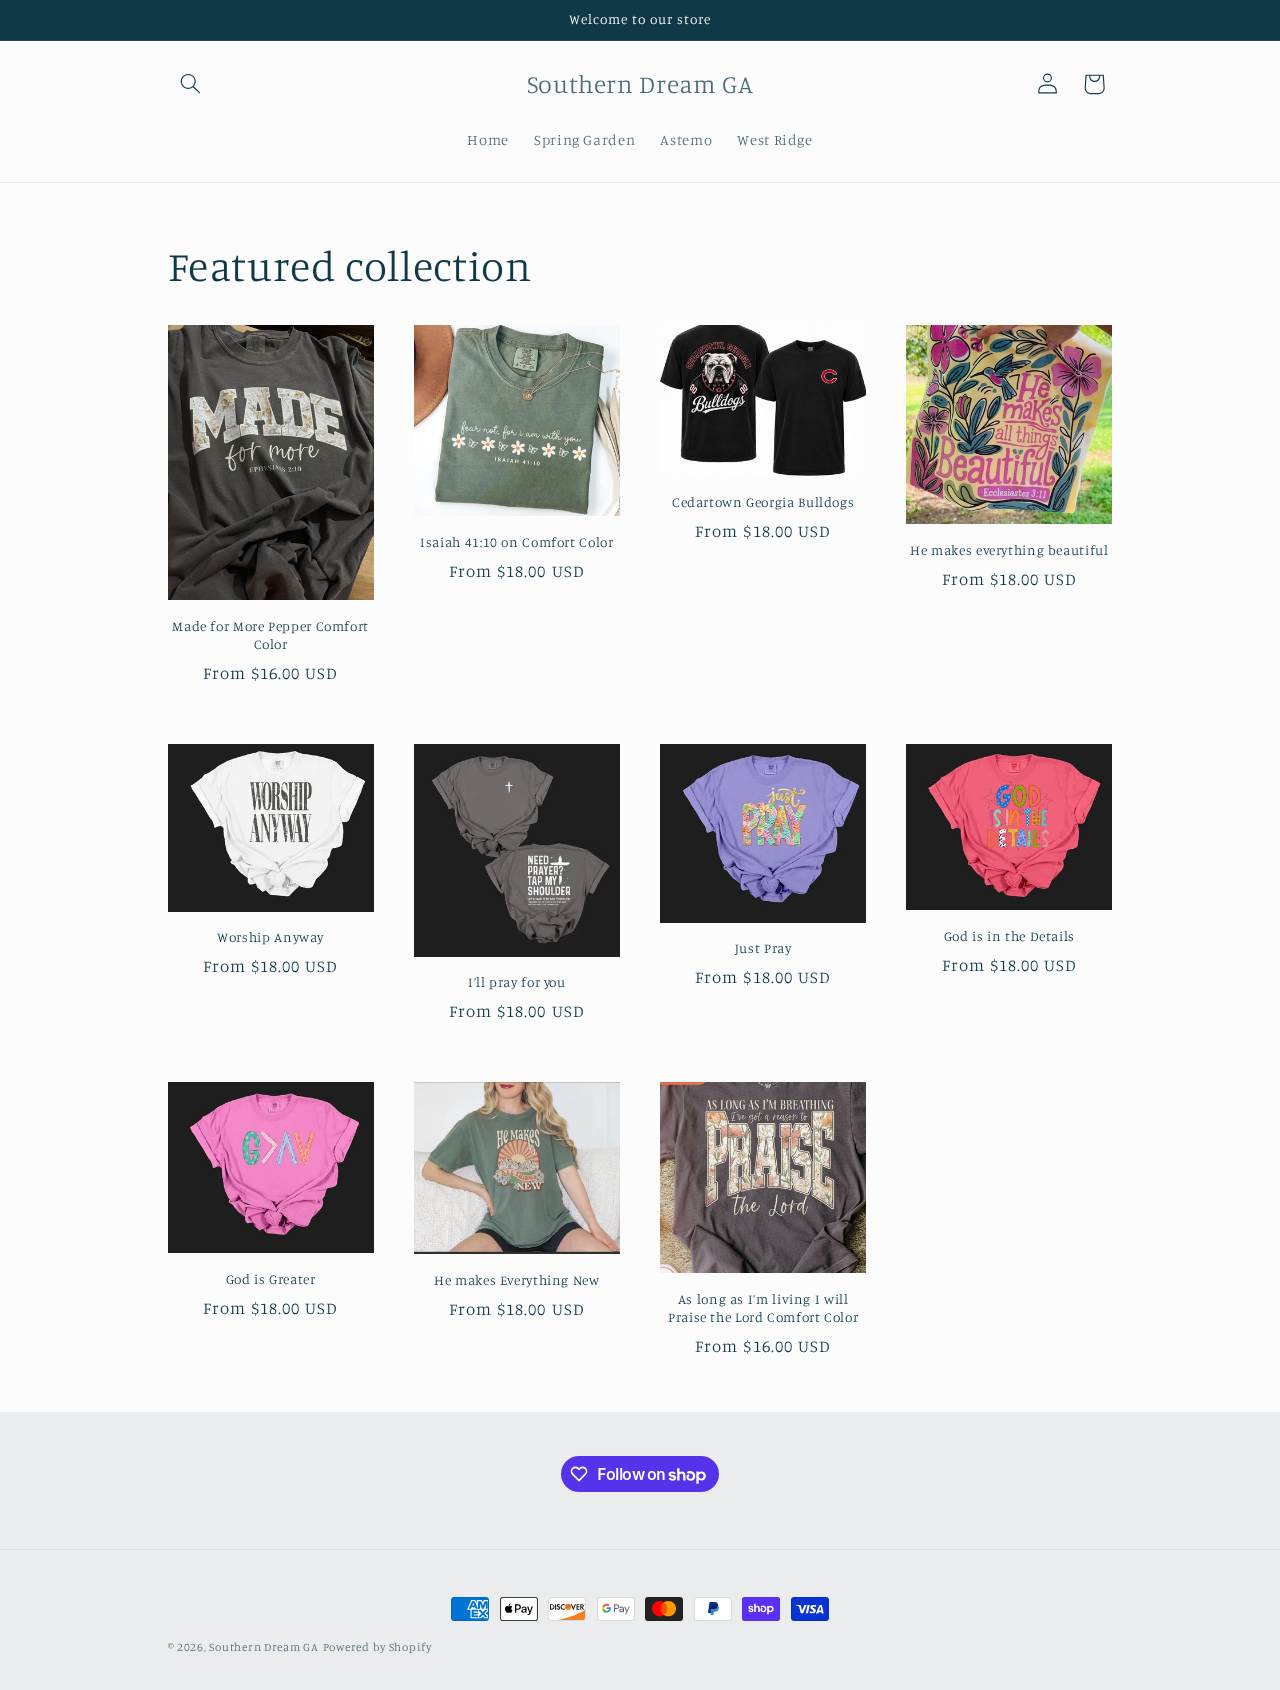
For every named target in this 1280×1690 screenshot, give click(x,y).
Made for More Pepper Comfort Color (270, 635)
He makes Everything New (517, 1280)
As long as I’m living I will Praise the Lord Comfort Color (763, 1308)
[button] (191, 84)
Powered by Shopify (377, 1647)
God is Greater (271, 1279)
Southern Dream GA (264, 1647)
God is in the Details (1009, 936)
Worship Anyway (270, 937)
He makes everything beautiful (1009, 550)
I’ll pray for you (517, 982)
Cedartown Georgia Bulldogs (763, 502)
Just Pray (763, 948)
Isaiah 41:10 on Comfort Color (516, 542)
